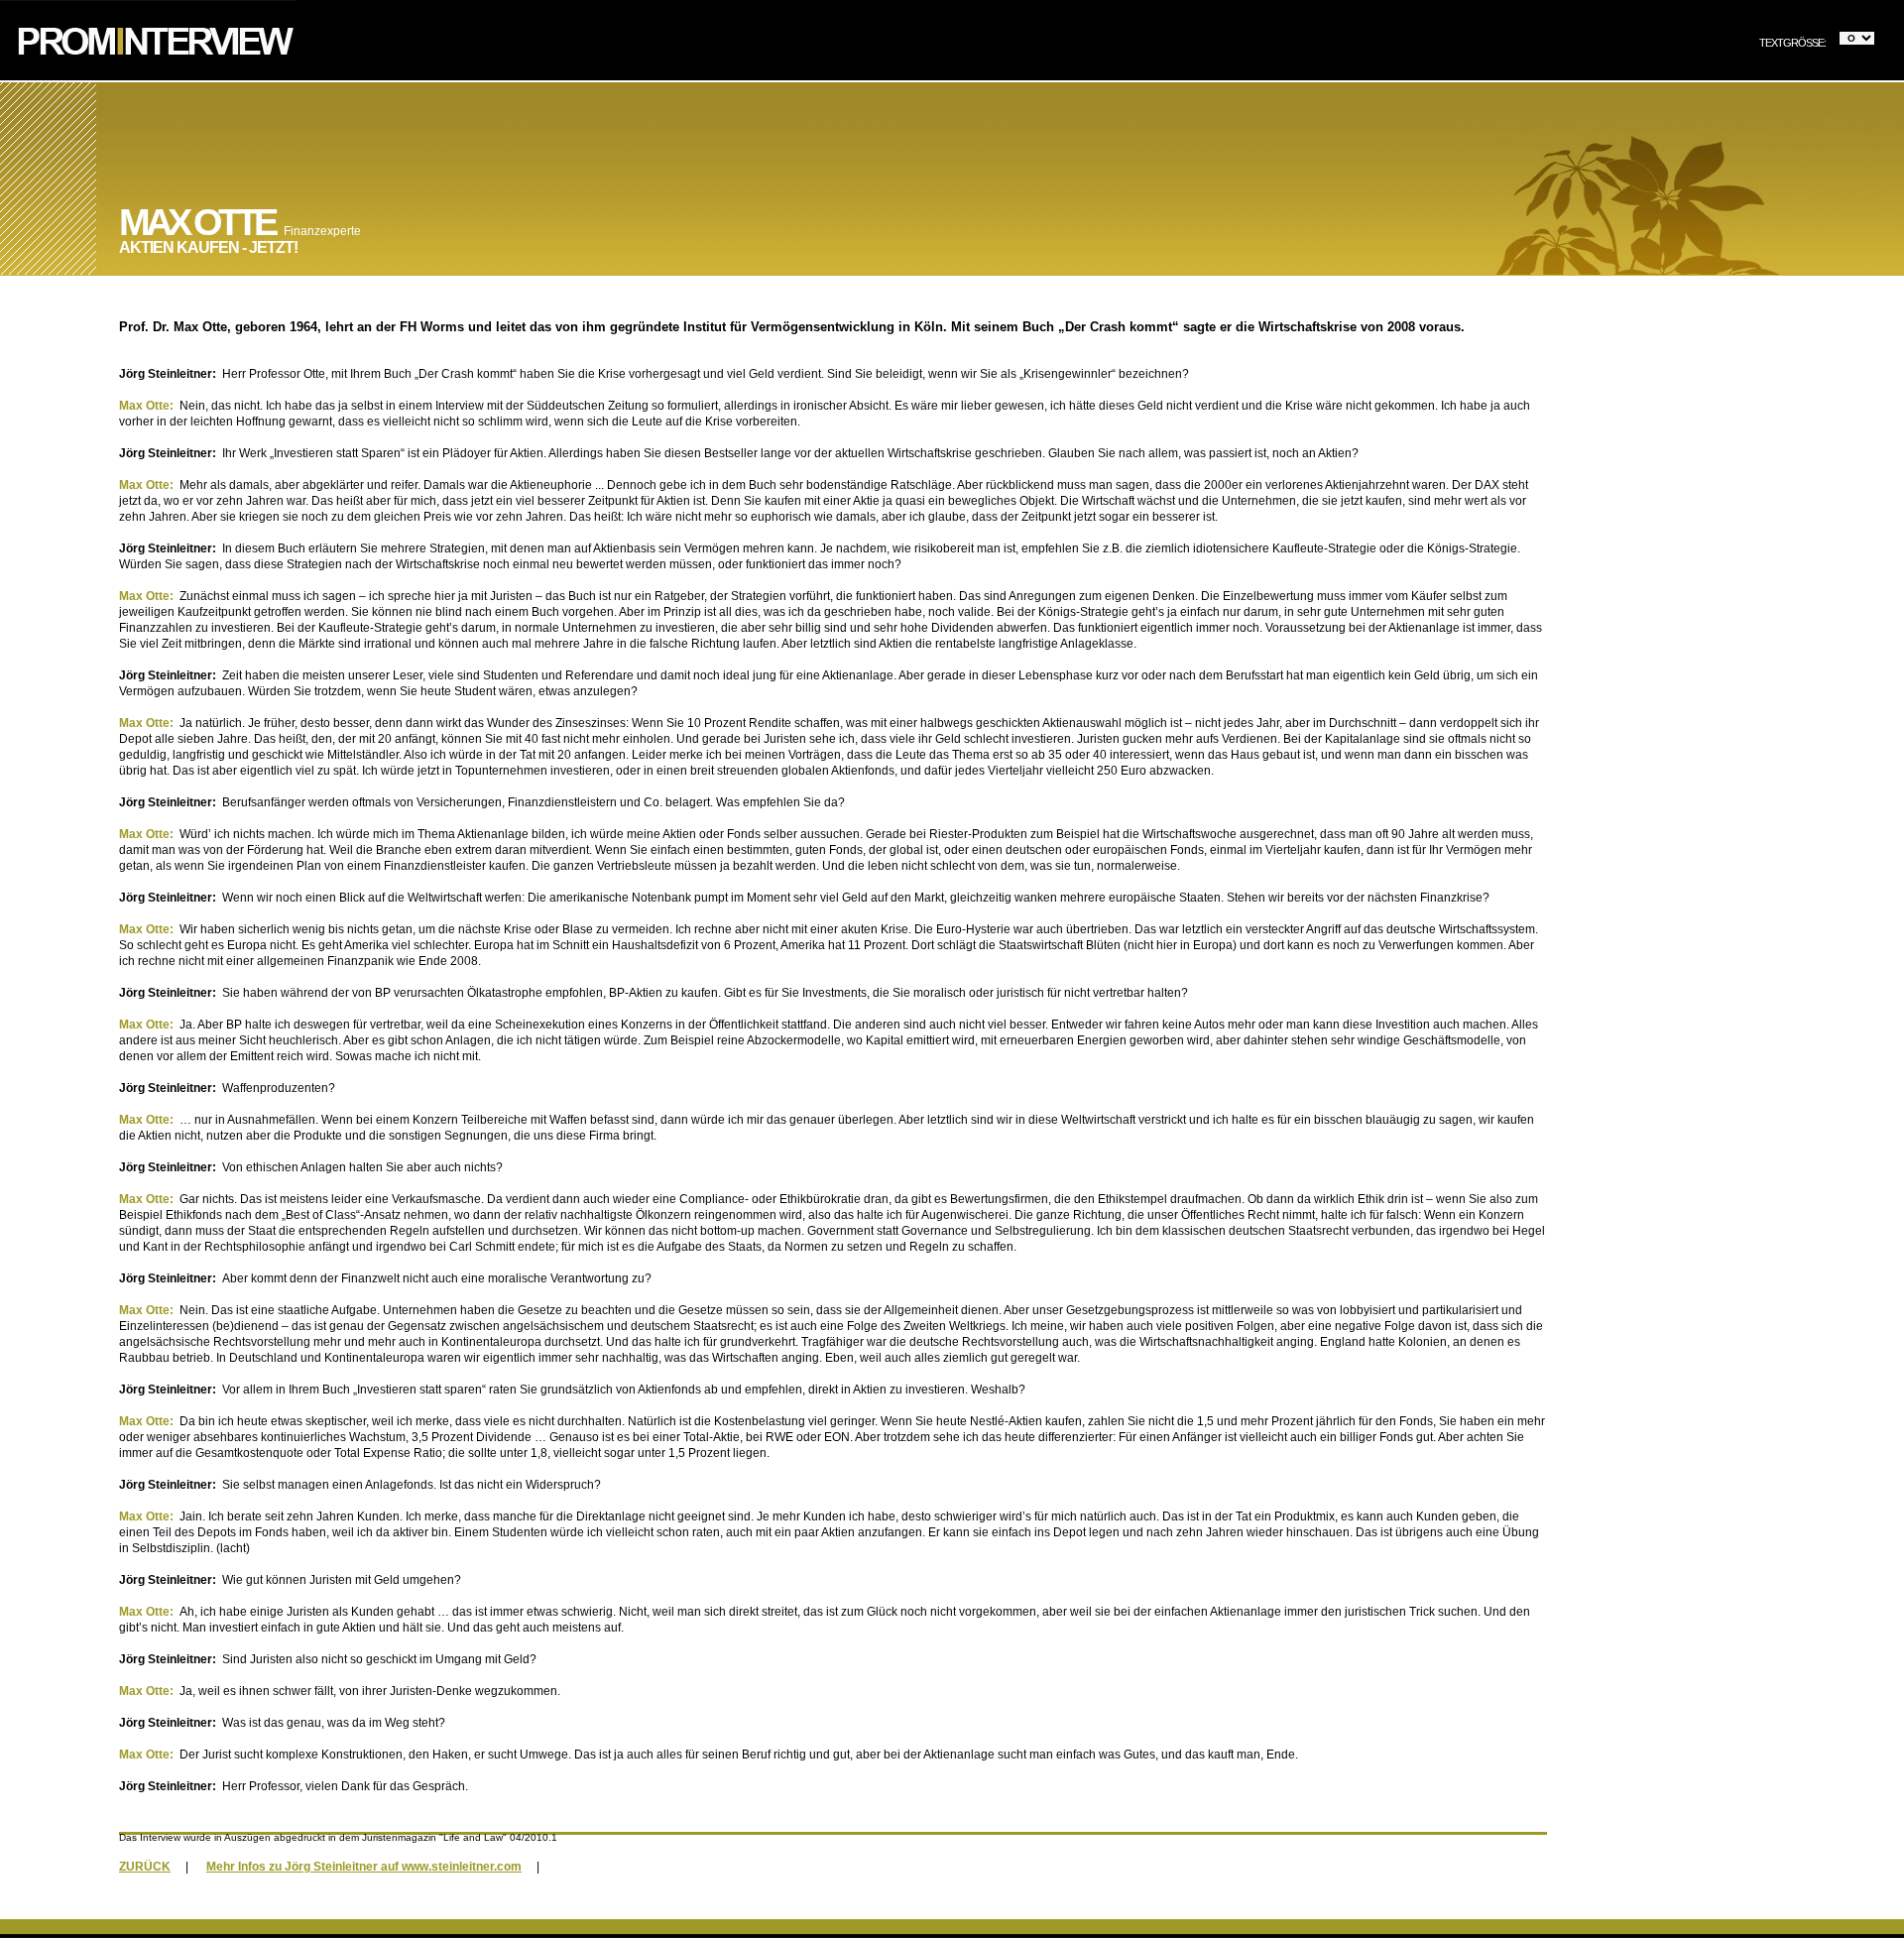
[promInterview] (148, 76)
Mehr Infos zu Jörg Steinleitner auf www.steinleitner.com (364, 1867)
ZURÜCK (145, 1867)
